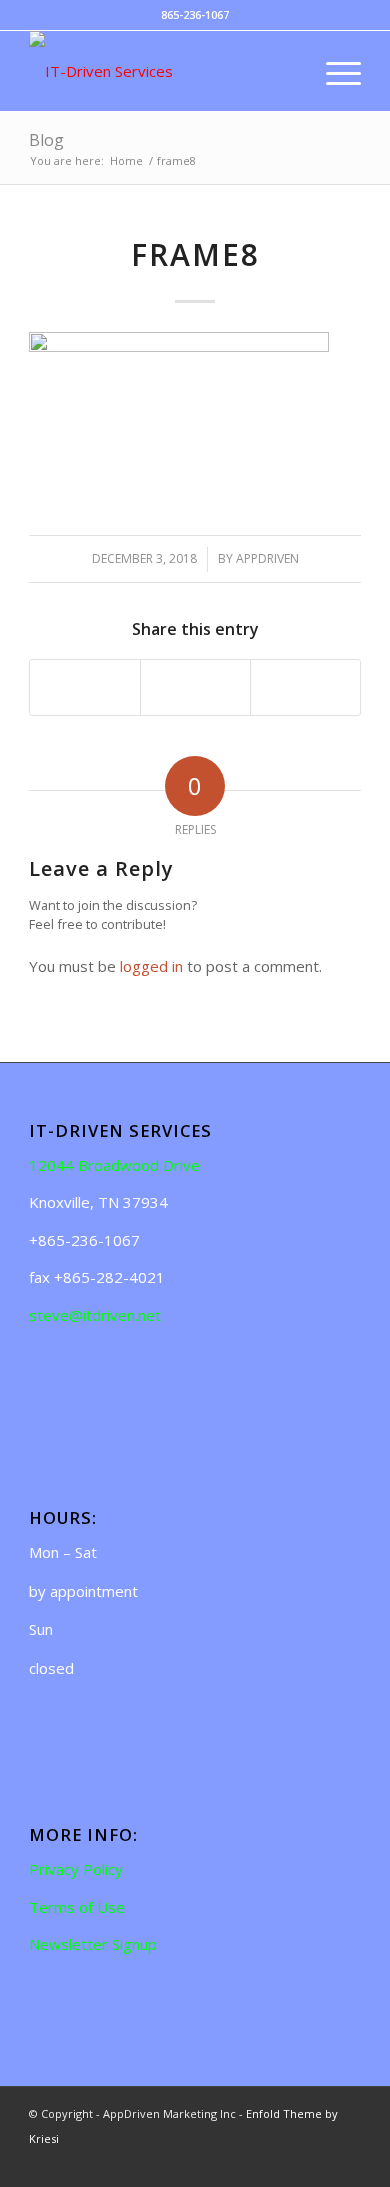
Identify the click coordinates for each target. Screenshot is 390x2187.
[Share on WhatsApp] (195, 688)
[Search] (286, 71)
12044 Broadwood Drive (114, 1165)
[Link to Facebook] (316, 2162)
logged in (151, 966)
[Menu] (333, 71)
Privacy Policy (76, 1869)
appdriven (267, 558)
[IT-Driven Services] (161, 71)
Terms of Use (77, 1907)
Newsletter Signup (93, 1944)
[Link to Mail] (346, 2162)
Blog (46, 140)
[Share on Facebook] (85, 688)
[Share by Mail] (305, 688)
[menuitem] (286, 71)
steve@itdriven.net (95, 1315)
